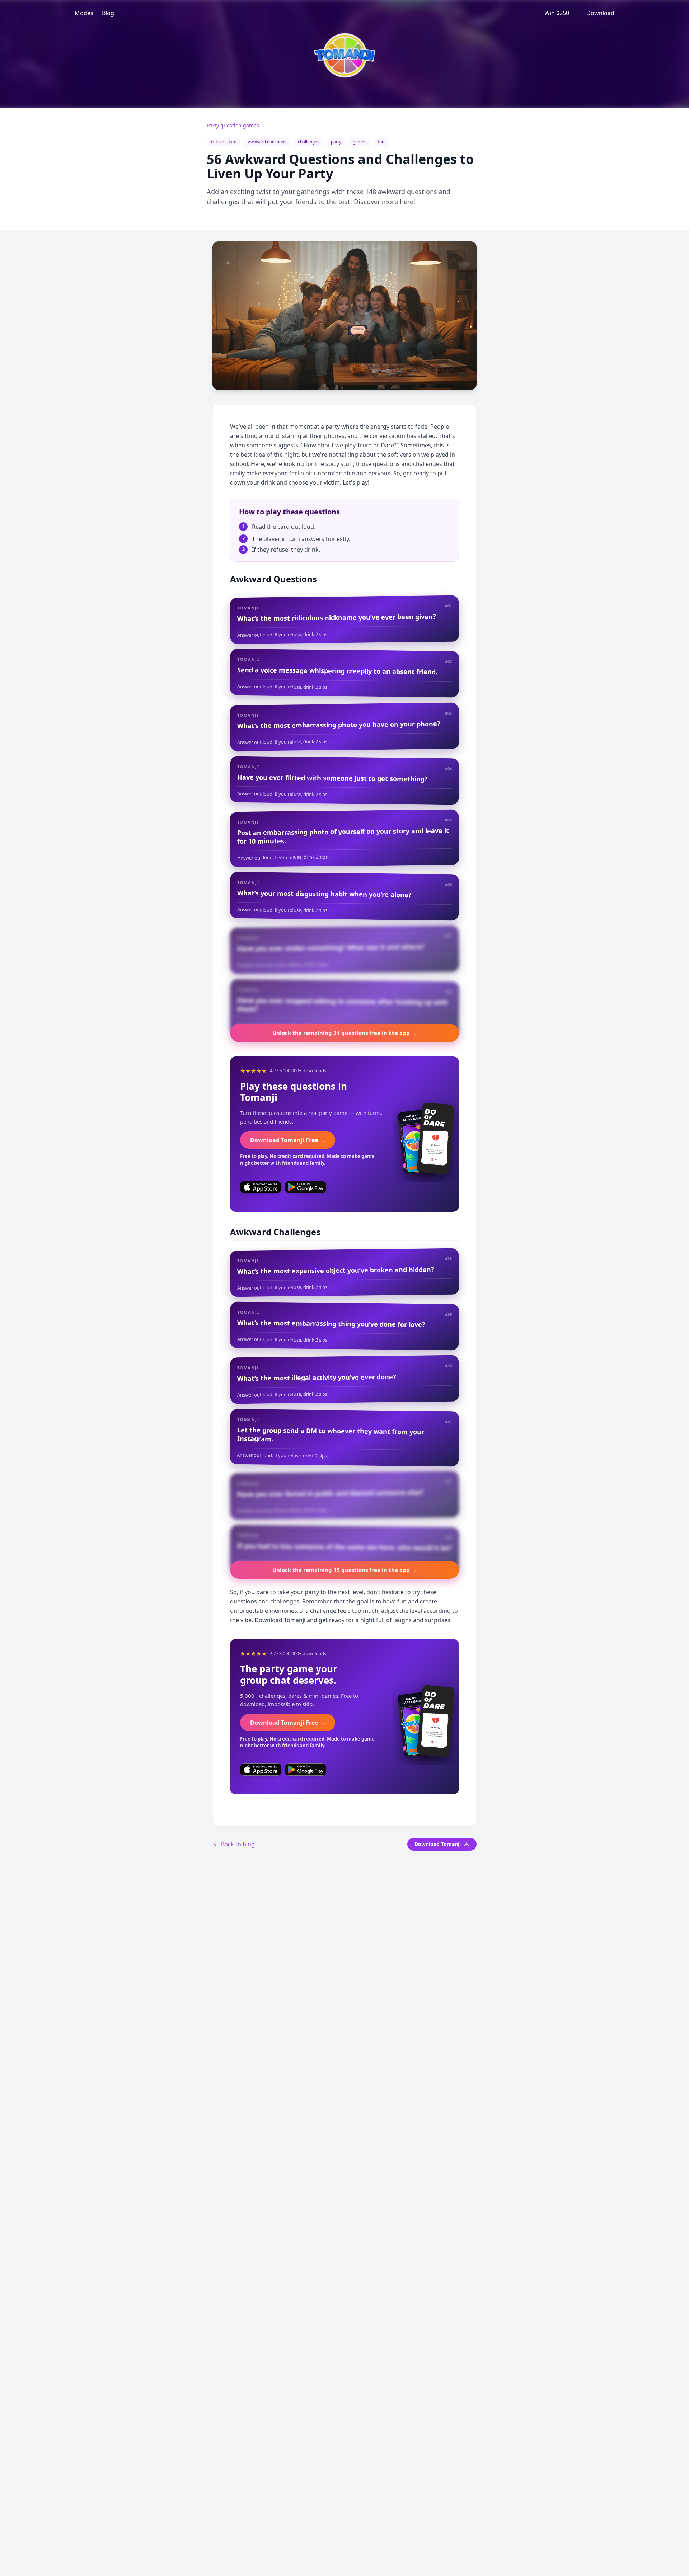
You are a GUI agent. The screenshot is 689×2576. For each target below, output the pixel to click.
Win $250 (557, 13)
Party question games (233, 125)
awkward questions (267, 142)
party (336, 142)
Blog (108, 13)
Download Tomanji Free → (288, 1140)
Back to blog (238, 1844)
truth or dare (224, 142)
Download (600, 13)
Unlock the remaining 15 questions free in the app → (344, 1570)
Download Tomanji (438, 1844)
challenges (309, 142)
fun (381, 142)
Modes (84, 13)
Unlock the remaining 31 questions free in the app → (344, 1033)
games (360, 142)
